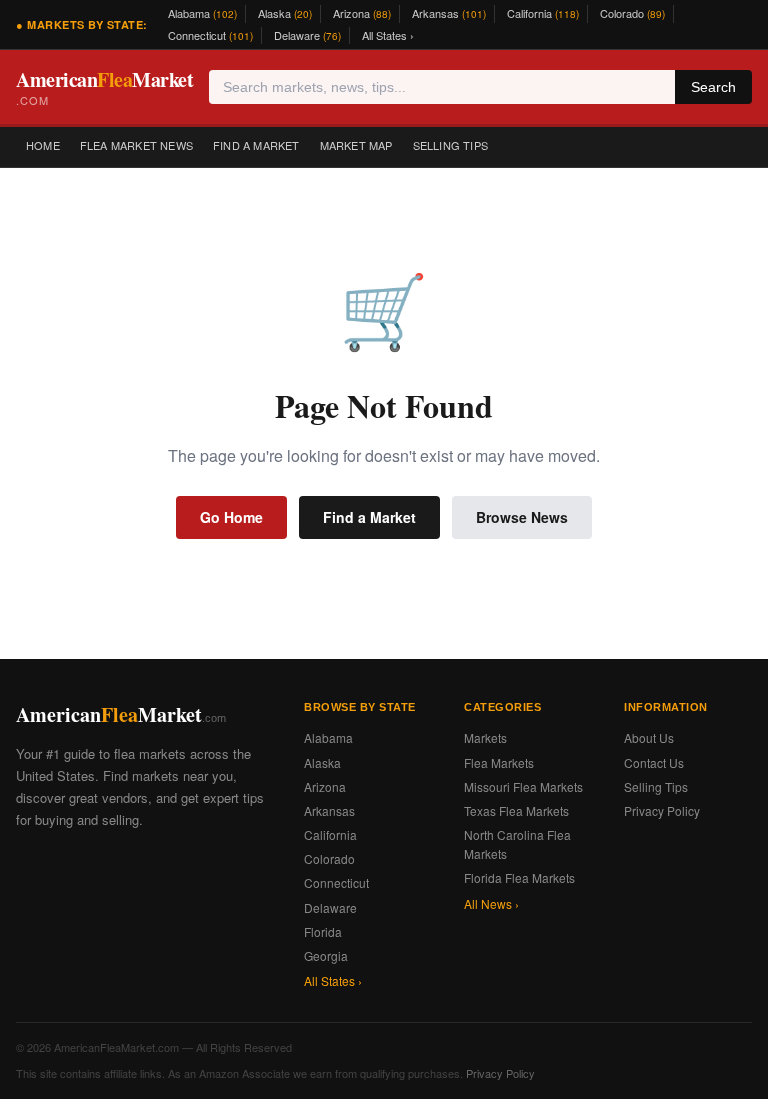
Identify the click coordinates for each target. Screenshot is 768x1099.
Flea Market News (136, 145)
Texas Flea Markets (516, 810)
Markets (485, 737)
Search (713, 87)
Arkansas (449, 13)
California (543, 13)
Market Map (356, 145)
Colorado (632, 13)
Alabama (202, 13)
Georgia (326, 955)
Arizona (362, 13)
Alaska (285, 13)
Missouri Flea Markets (523, 786)
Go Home (231, 517)
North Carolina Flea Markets (517, 844)
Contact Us (654, 762)
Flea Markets (499, 762)
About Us (649, 737)
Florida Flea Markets (519, 877)
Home (43, 145)
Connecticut (210, 35)
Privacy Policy (662, 810)
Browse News (522, 517)
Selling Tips (450, 145)
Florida (323, 931)
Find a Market (256, 145)
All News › (491, 903)
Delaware (307, 35)
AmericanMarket (104, 86)
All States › (388, 35)
